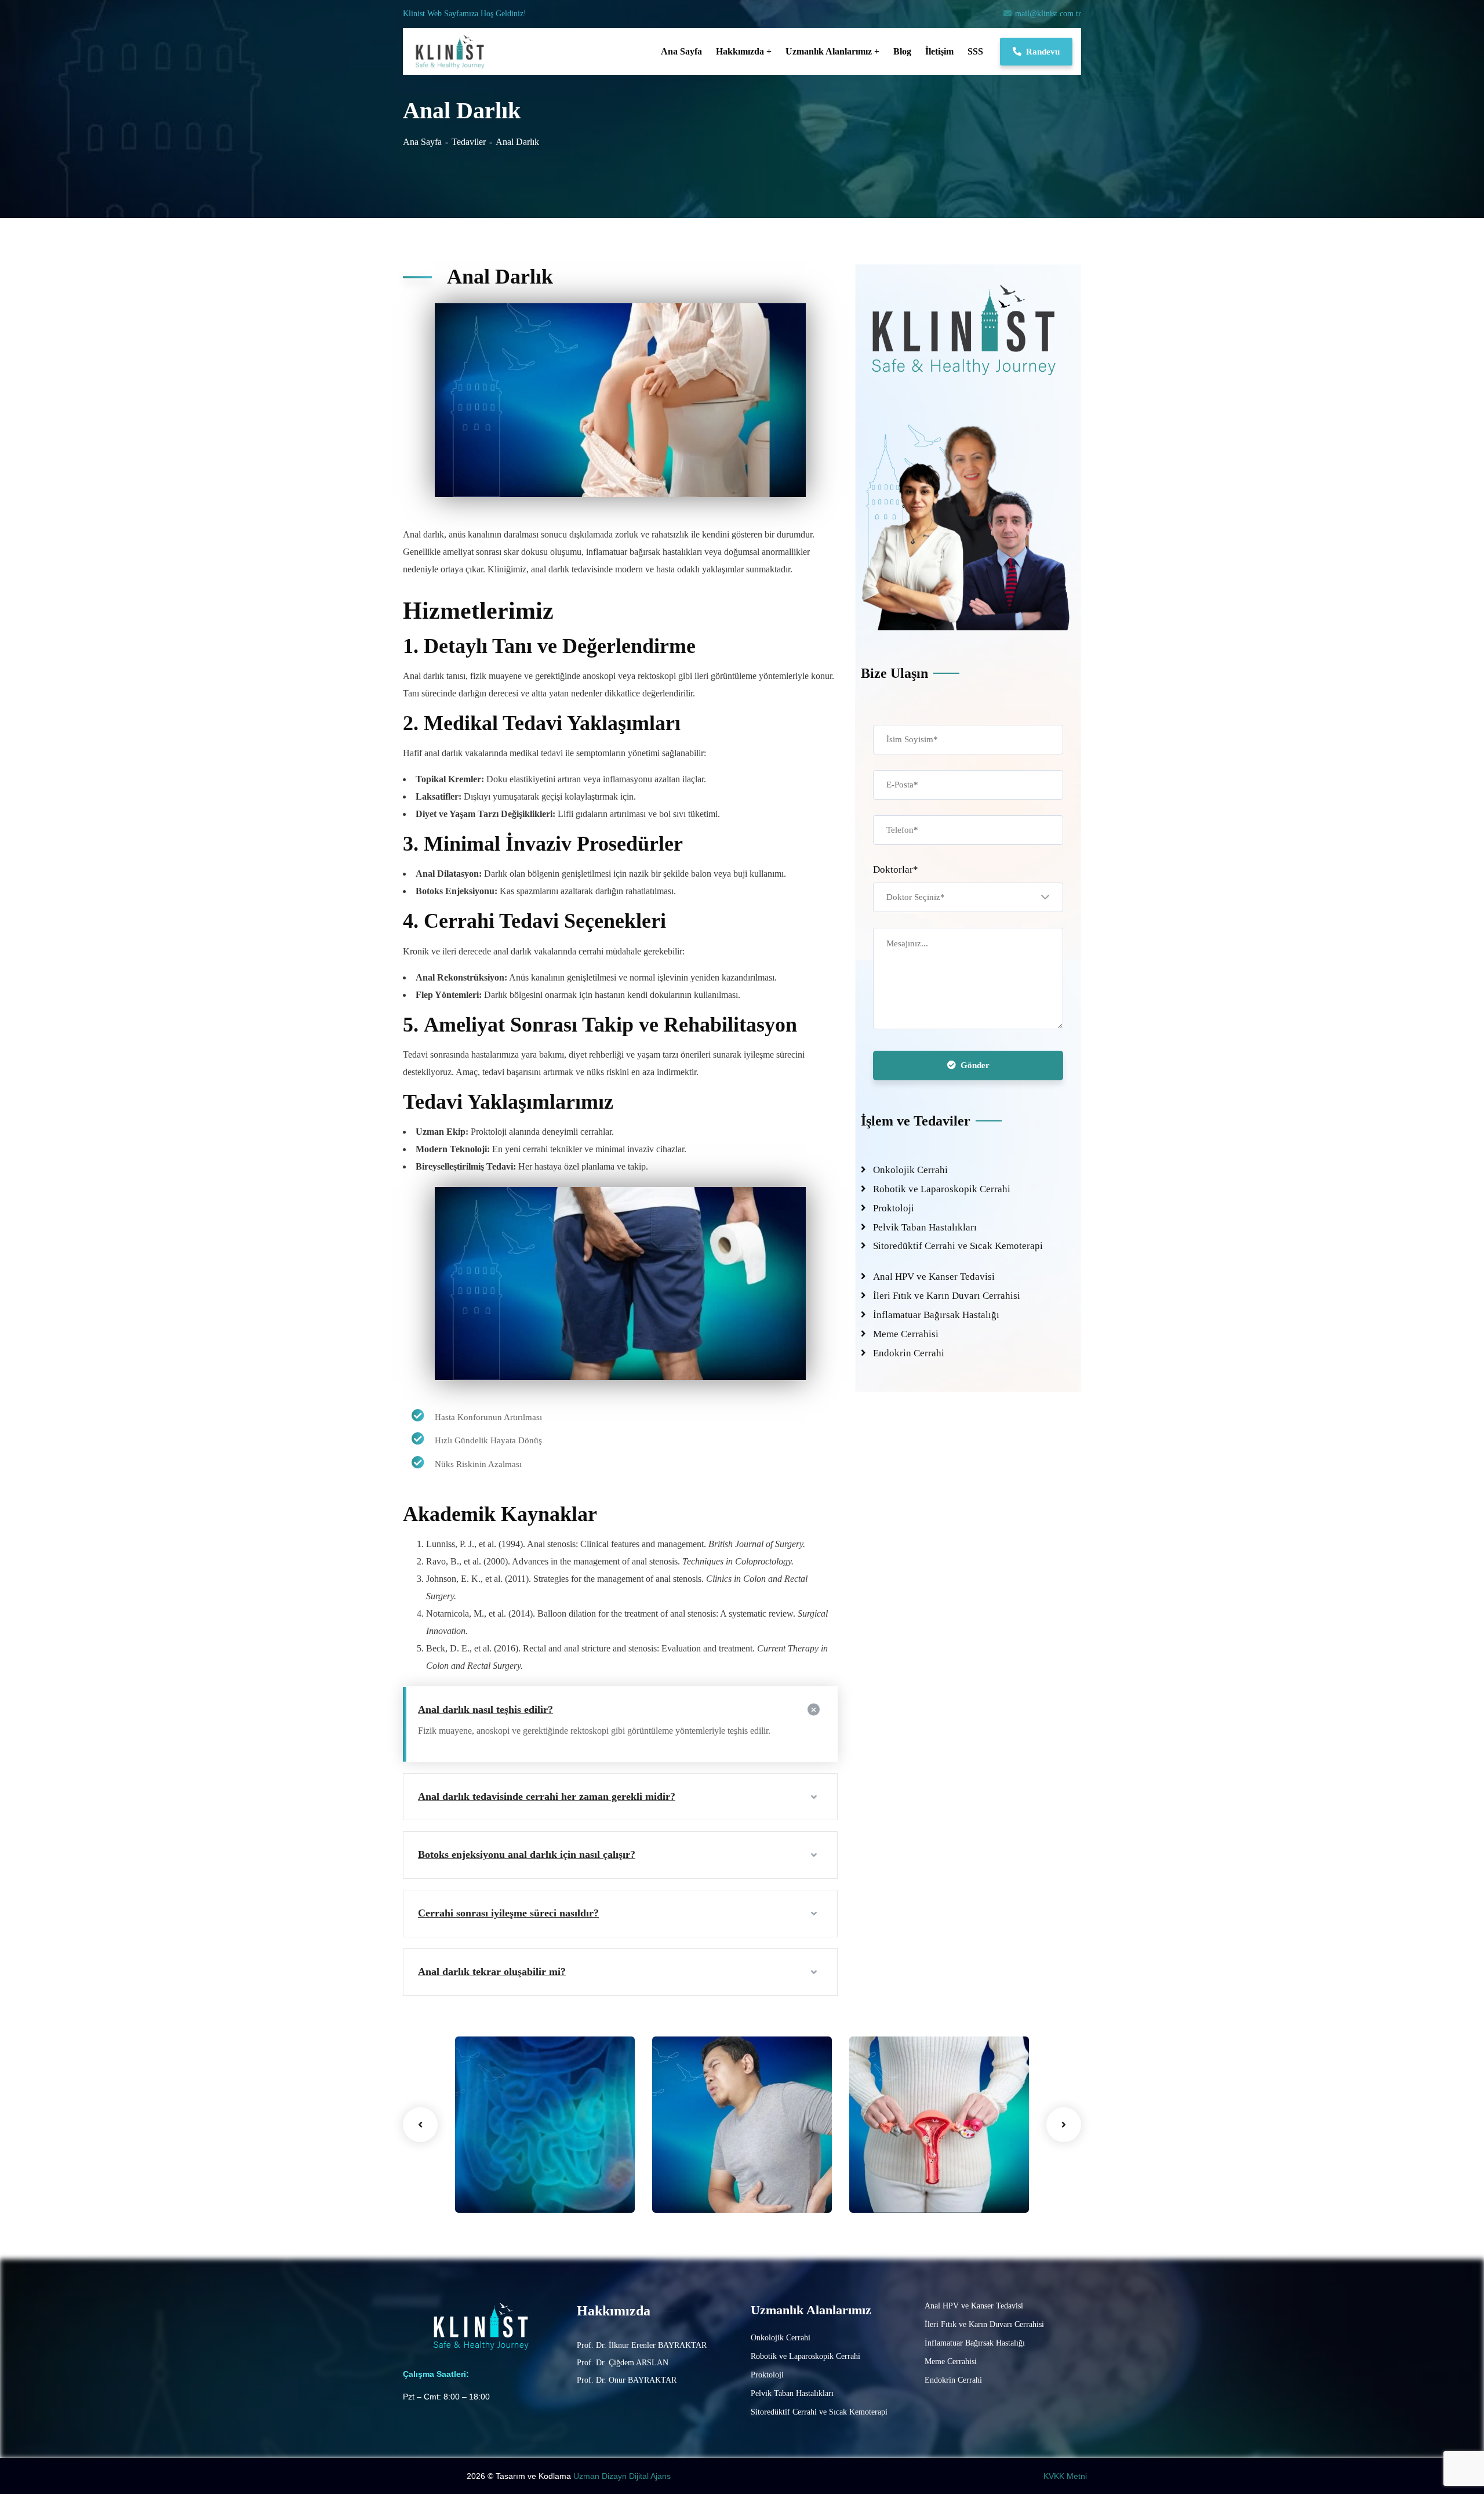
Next (1064, 2125)
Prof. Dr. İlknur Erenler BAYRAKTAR (642, 2345)
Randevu (1043, 52)
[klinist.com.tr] (452, 52)
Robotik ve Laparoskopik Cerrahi (942, 1189)
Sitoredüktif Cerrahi (509, 2189)
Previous (420, 2125)
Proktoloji (894, 1208)
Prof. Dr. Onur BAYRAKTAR (627, 2380)
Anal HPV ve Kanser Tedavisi (934, 1277)
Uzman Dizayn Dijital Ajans (623, 2476)
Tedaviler (469, 142)
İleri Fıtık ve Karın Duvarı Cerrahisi (947, 1296)
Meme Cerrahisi (906, 1334)
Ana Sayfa (422, 142)
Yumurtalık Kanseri (912, 2171)
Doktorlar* (896, 870)
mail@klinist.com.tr (1048, 14)
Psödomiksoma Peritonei (528, 2171)
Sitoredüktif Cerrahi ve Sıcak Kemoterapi (958, 1246)
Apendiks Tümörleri (715, 2171)
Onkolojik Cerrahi (910, 1170)
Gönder (975, 1065)
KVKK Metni (1065, 2476)
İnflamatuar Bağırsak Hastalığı (936, 1315)
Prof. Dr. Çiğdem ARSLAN (623, 2363)
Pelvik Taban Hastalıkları (925, 1227)
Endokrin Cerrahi (909, 1353)
